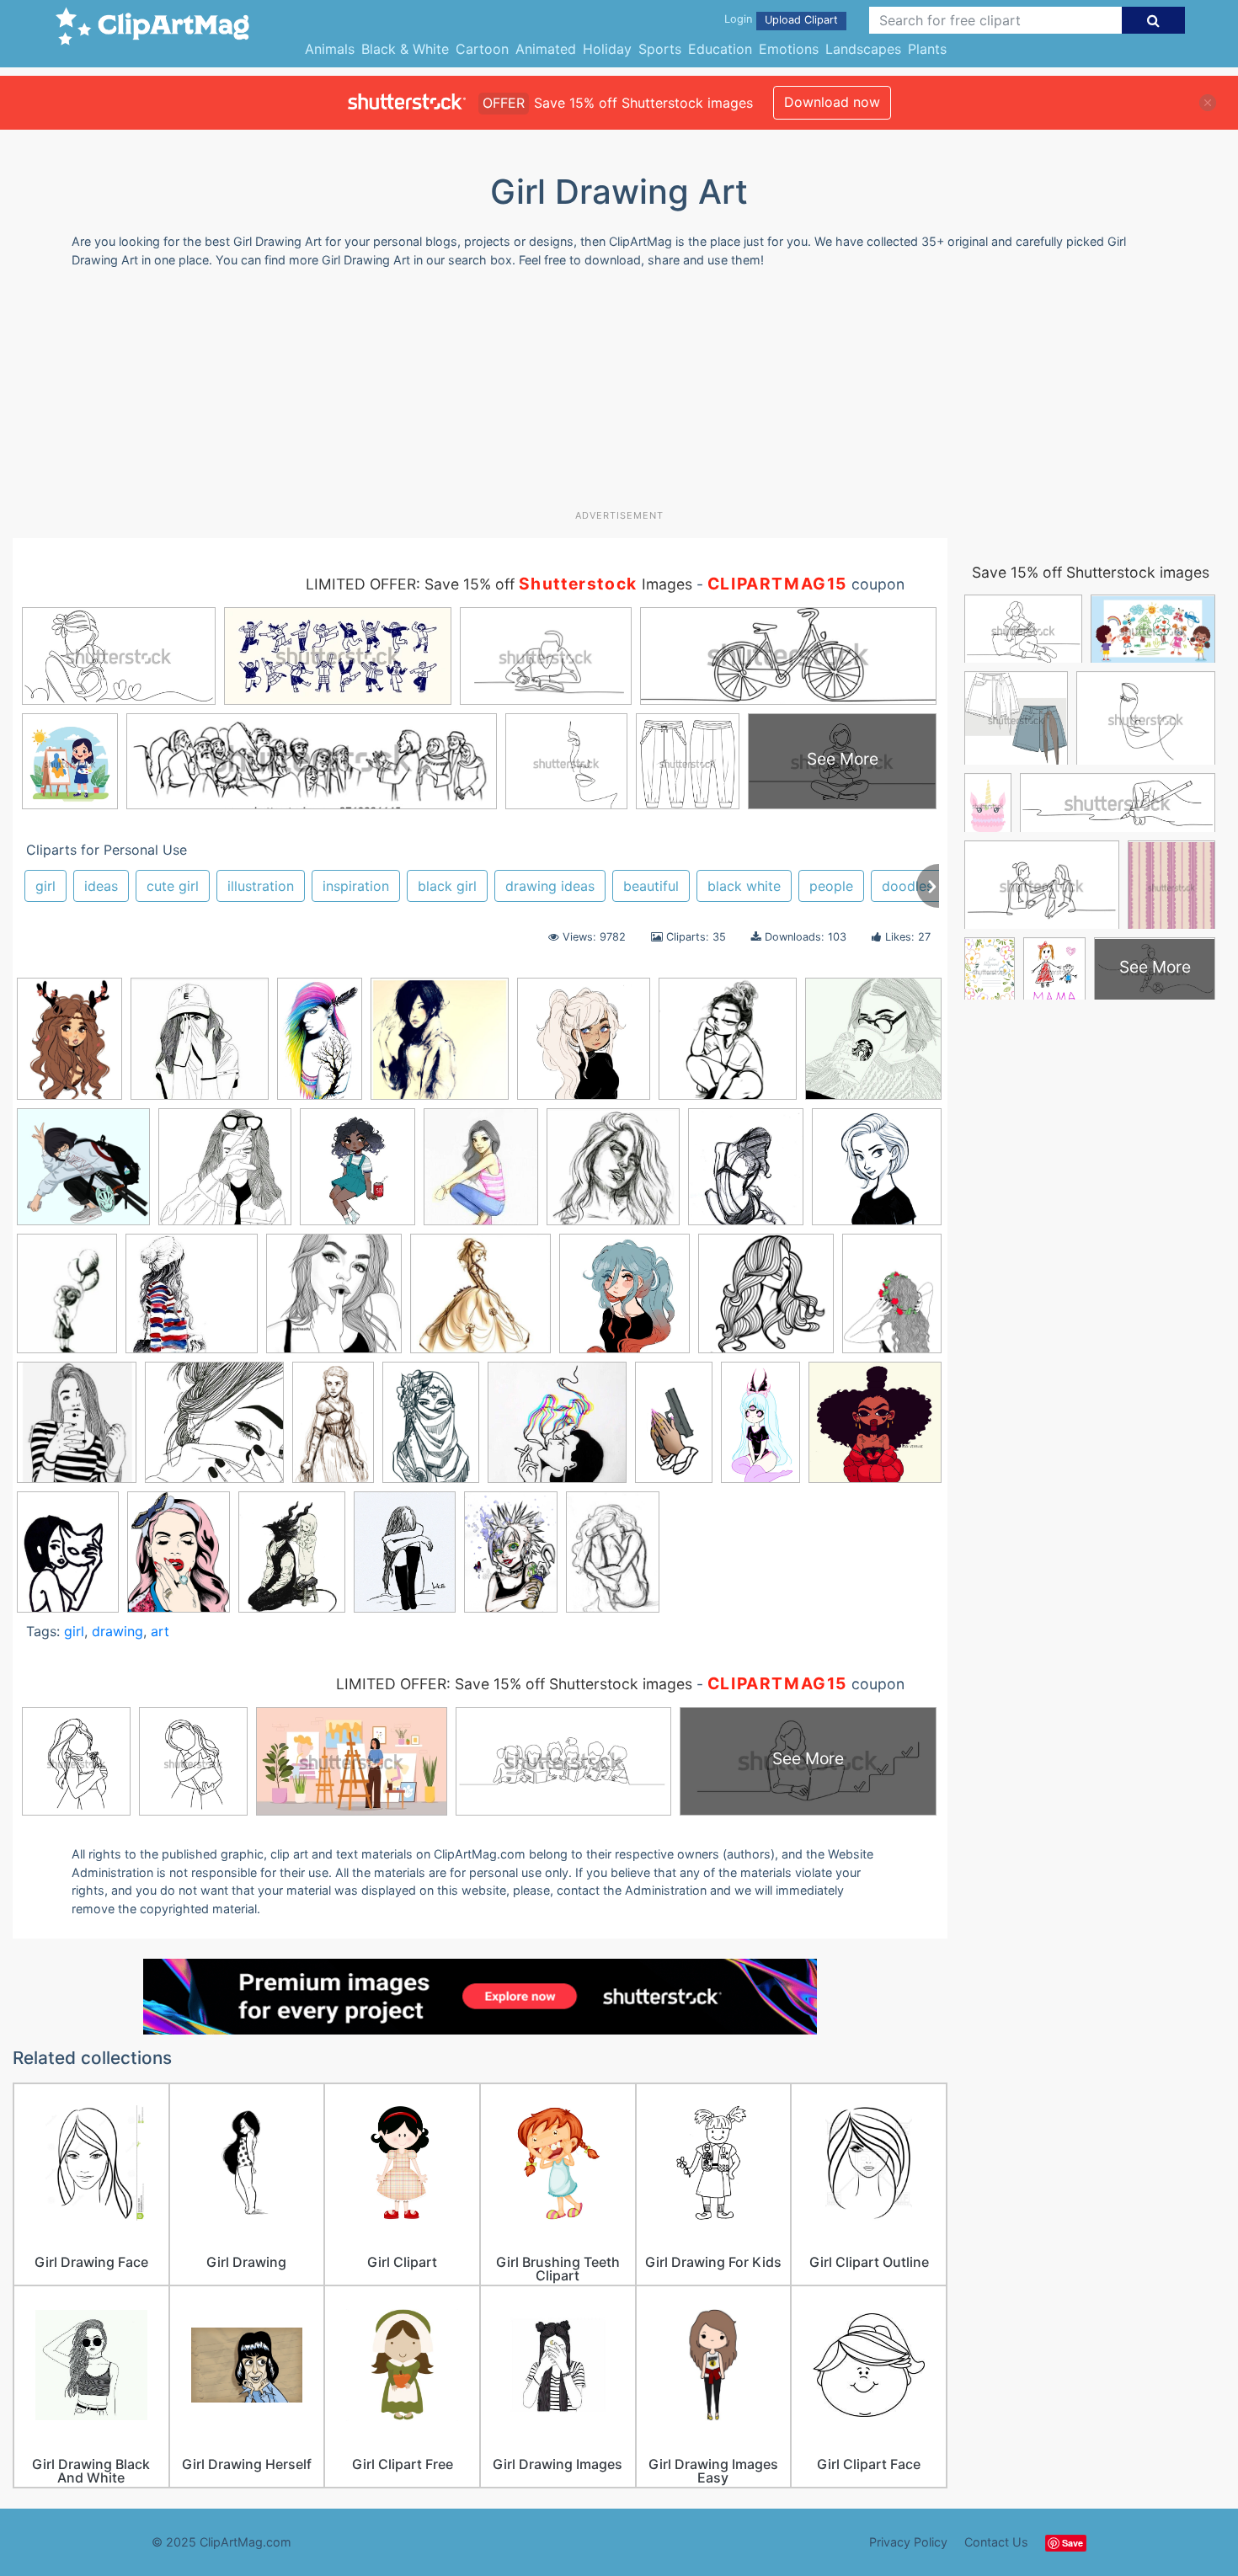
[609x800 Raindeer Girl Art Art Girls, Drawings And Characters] (69, 1047)
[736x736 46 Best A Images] (728, 1047)
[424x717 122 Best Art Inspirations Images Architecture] (333, 1430)
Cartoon (482, 49)
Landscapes (863, 49)
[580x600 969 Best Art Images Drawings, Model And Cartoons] (624, 1301)
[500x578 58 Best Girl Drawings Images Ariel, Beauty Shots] (746, 1175)
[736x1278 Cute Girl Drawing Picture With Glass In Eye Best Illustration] (760, 1430)
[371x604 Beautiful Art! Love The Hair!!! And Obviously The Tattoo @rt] (320, 1046)
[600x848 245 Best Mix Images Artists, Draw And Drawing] (431, 1430)
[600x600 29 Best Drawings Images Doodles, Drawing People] (200, 1047)
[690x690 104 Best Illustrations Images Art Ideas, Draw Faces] (440, 1047)
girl (45, 886)
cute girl (173, 886)
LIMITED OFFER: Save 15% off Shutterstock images (514, 1684)
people (831, 886)
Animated (546, 49)
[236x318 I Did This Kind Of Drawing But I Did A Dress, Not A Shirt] (67, 1301)
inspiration (356, 886)
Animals (330, 49)
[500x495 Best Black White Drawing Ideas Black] (557, 1430)
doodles (907, 886)
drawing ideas (550, 886)
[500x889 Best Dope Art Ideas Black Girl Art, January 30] (674, 1430)
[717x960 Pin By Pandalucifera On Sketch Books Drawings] (68, 1559)
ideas (101, 886)
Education (720, 49)
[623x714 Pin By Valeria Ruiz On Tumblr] (77, 1430)
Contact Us (996, 2542)
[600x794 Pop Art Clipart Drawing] (179, 1559)
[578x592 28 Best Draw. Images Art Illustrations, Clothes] (192, 1301)
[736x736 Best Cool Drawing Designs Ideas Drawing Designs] (83, 1175)
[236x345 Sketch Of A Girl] (613, 1559)
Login (738, 19)
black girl (447, 886)
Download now (832, 102)
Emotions (789, 49)
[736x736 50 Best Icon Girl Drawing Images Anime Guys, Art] (334, 1301)
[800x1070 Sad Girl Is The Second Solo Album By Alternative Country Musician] (405, 1559)
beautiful (651, 886)
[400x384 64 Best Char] (480, 1301)
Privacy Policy (908, 2542)
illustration (261, 886)
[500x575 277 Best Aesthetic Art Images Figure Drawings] (358, 1174)
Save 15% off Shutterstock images (1091, 572)
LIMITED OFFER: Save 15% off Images (499, 584)
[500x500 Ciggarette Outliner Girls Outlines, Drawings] (225, 1175)
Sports (660, 49)
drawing (117, 1631)
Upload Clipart (801, 20)
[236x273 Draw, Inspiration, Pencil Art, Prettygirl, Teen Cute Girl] (481, 1174)
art (160, 1631)
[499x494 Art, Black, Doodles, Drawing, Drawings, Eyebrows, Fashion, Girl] (214, 1430)
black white (744, 886)
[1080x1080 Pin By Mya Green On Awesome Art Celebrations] (875, 1428)
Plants (927, 49)
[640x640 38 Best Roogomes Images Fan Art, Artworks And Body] (613, 1175)
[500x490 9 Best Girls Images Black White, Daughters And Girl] (873, 1045)
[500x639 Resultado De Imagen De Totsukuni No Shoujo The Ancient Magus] (292, 1560)
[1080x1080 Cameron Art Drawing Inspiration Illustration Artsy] (877, 1173)
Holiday (607, 49)
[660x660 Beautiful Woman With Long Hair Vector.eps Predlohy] (766, 1301)
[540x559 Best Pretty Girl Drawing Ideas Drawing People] (584, 1046)
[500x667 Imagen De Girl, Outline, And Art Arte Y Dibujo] (892, 1300)
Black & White (405, 49)
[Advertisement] (619, 395)
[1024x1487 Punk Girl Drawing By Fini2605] (511, 1559)
